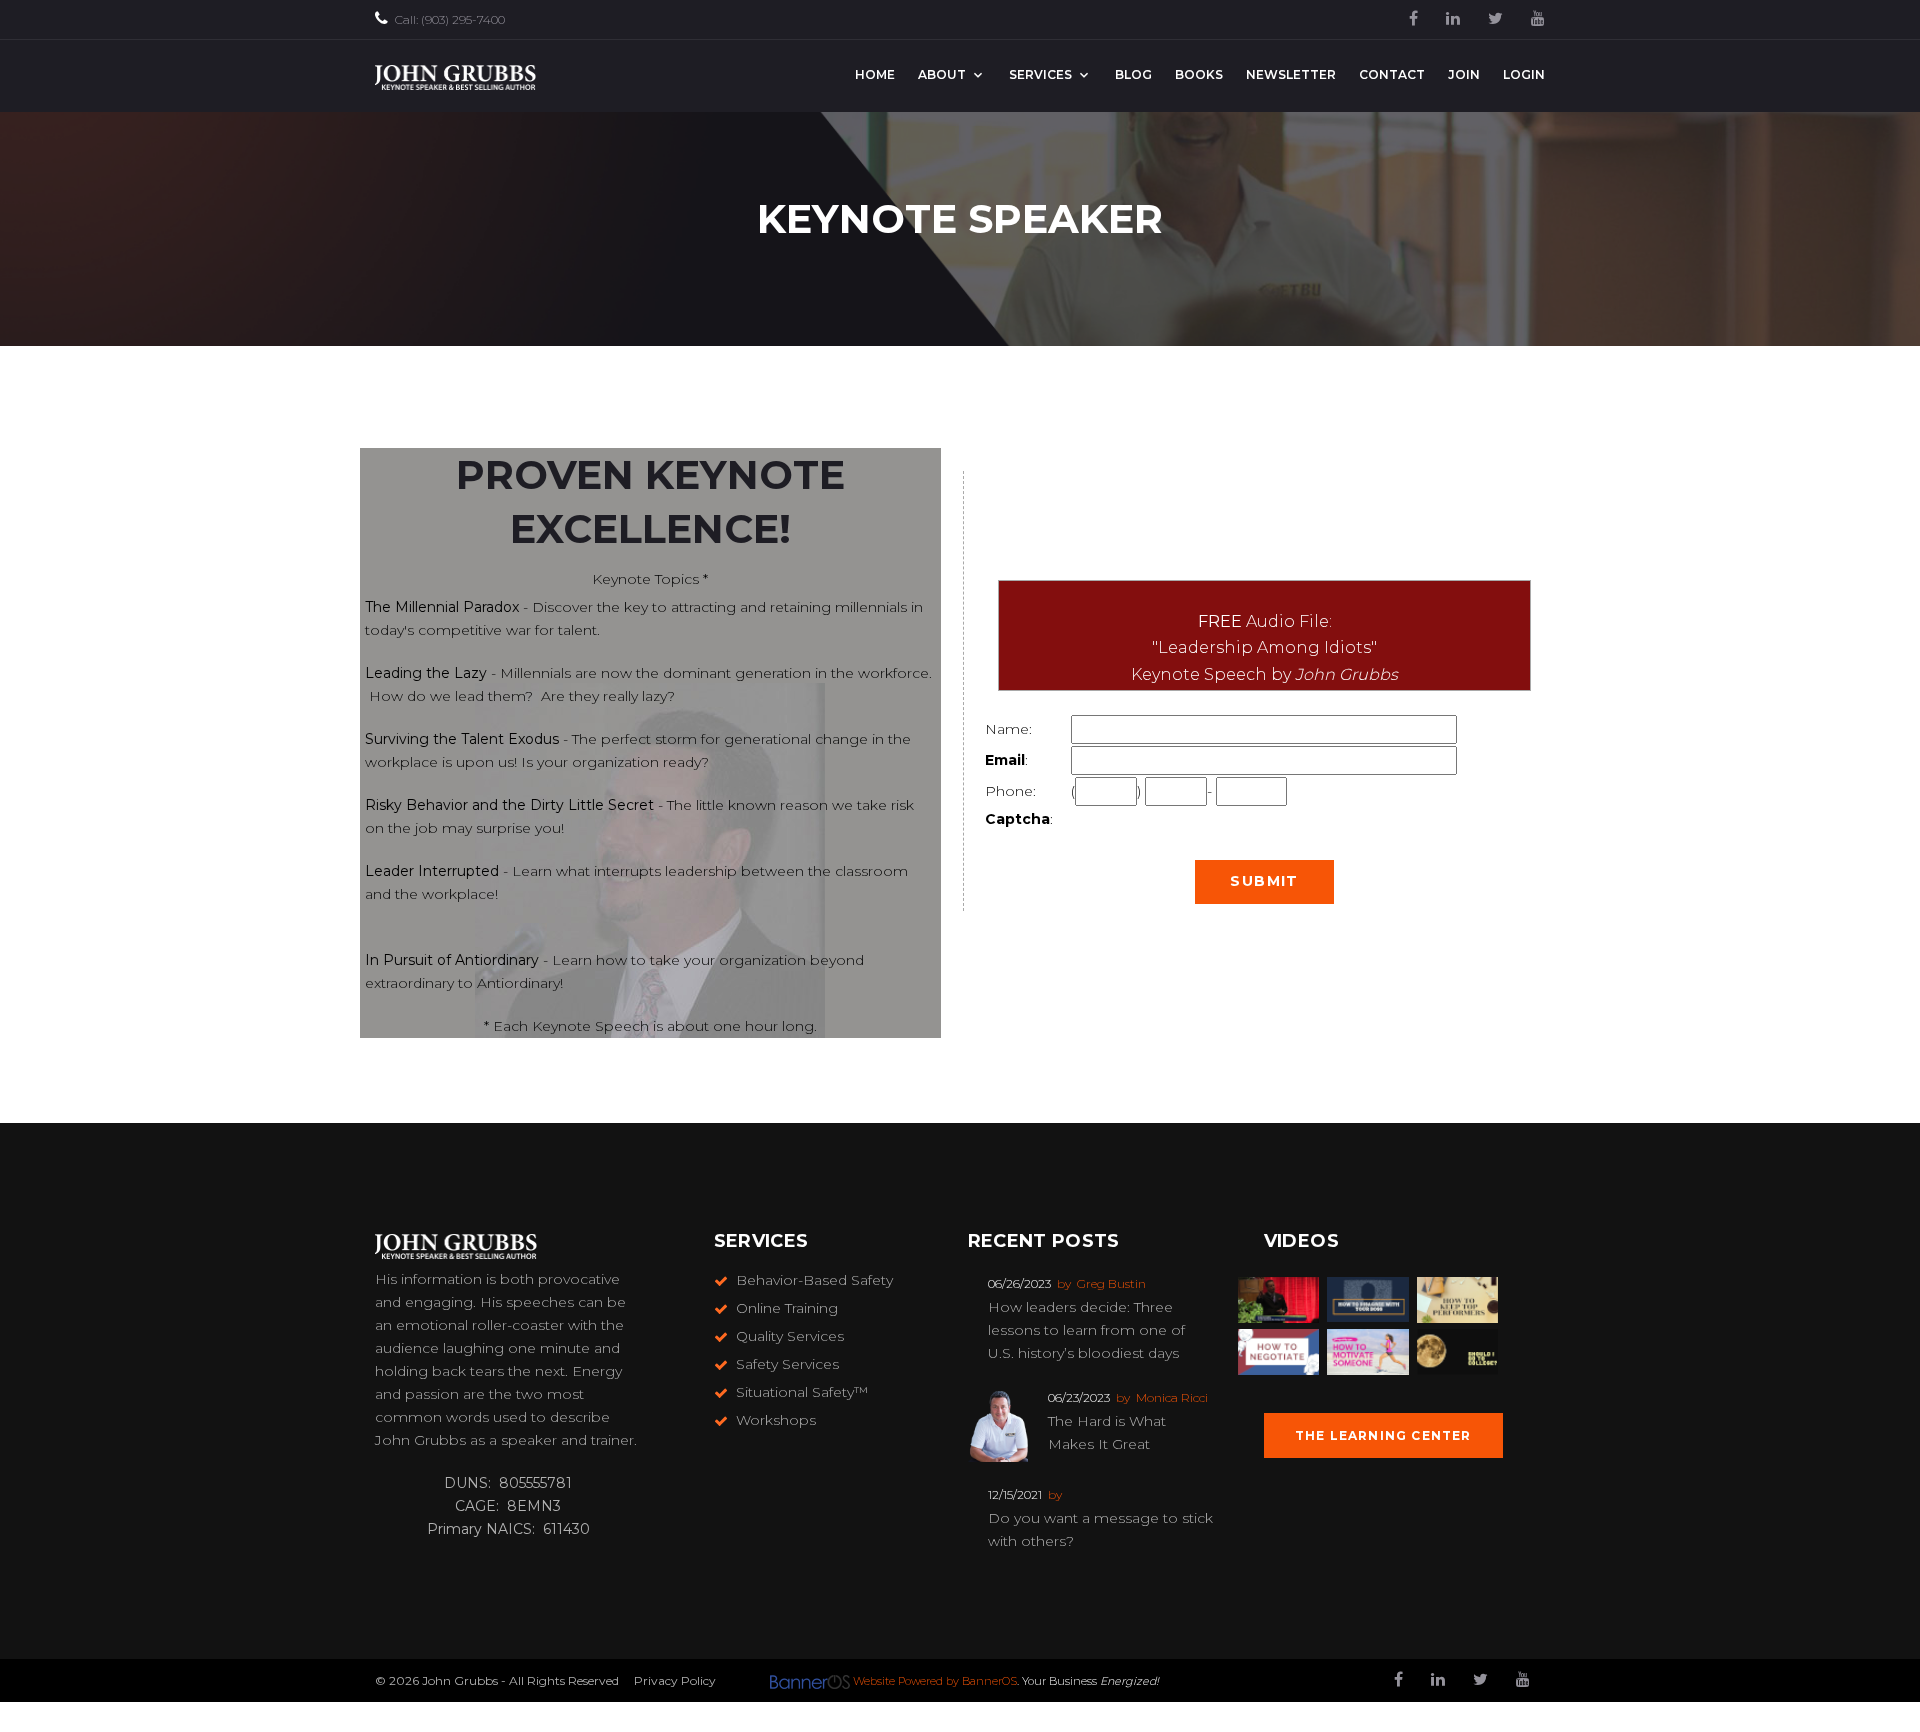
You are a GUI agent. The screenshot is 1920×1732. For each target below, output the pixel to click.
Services (1040, 75)
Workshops (776, 1420)
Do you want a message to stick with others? (1100, 1529)
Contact (1392, 75)
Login (1524, 75)
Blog (1133, 75)
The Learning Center (1383, 1435)
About (942, 75)
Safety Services (787, 1364)
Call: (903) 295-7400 (450, 19)
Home (875, 75)
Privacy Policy (675, 1680)
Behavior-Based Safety (814, 1280)
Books (1199, 75)
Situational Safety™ (802, 1392)
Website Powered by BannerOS (935, 1681)
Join (1464, 75)
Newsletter (1291, 75)
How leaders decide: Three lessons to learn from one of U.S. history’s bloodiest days (1086, 1330)
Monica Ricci (1172, 1397)
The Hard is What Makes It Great (1107, 1432)
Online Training (787, 1308)
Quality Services (790, 1336)
